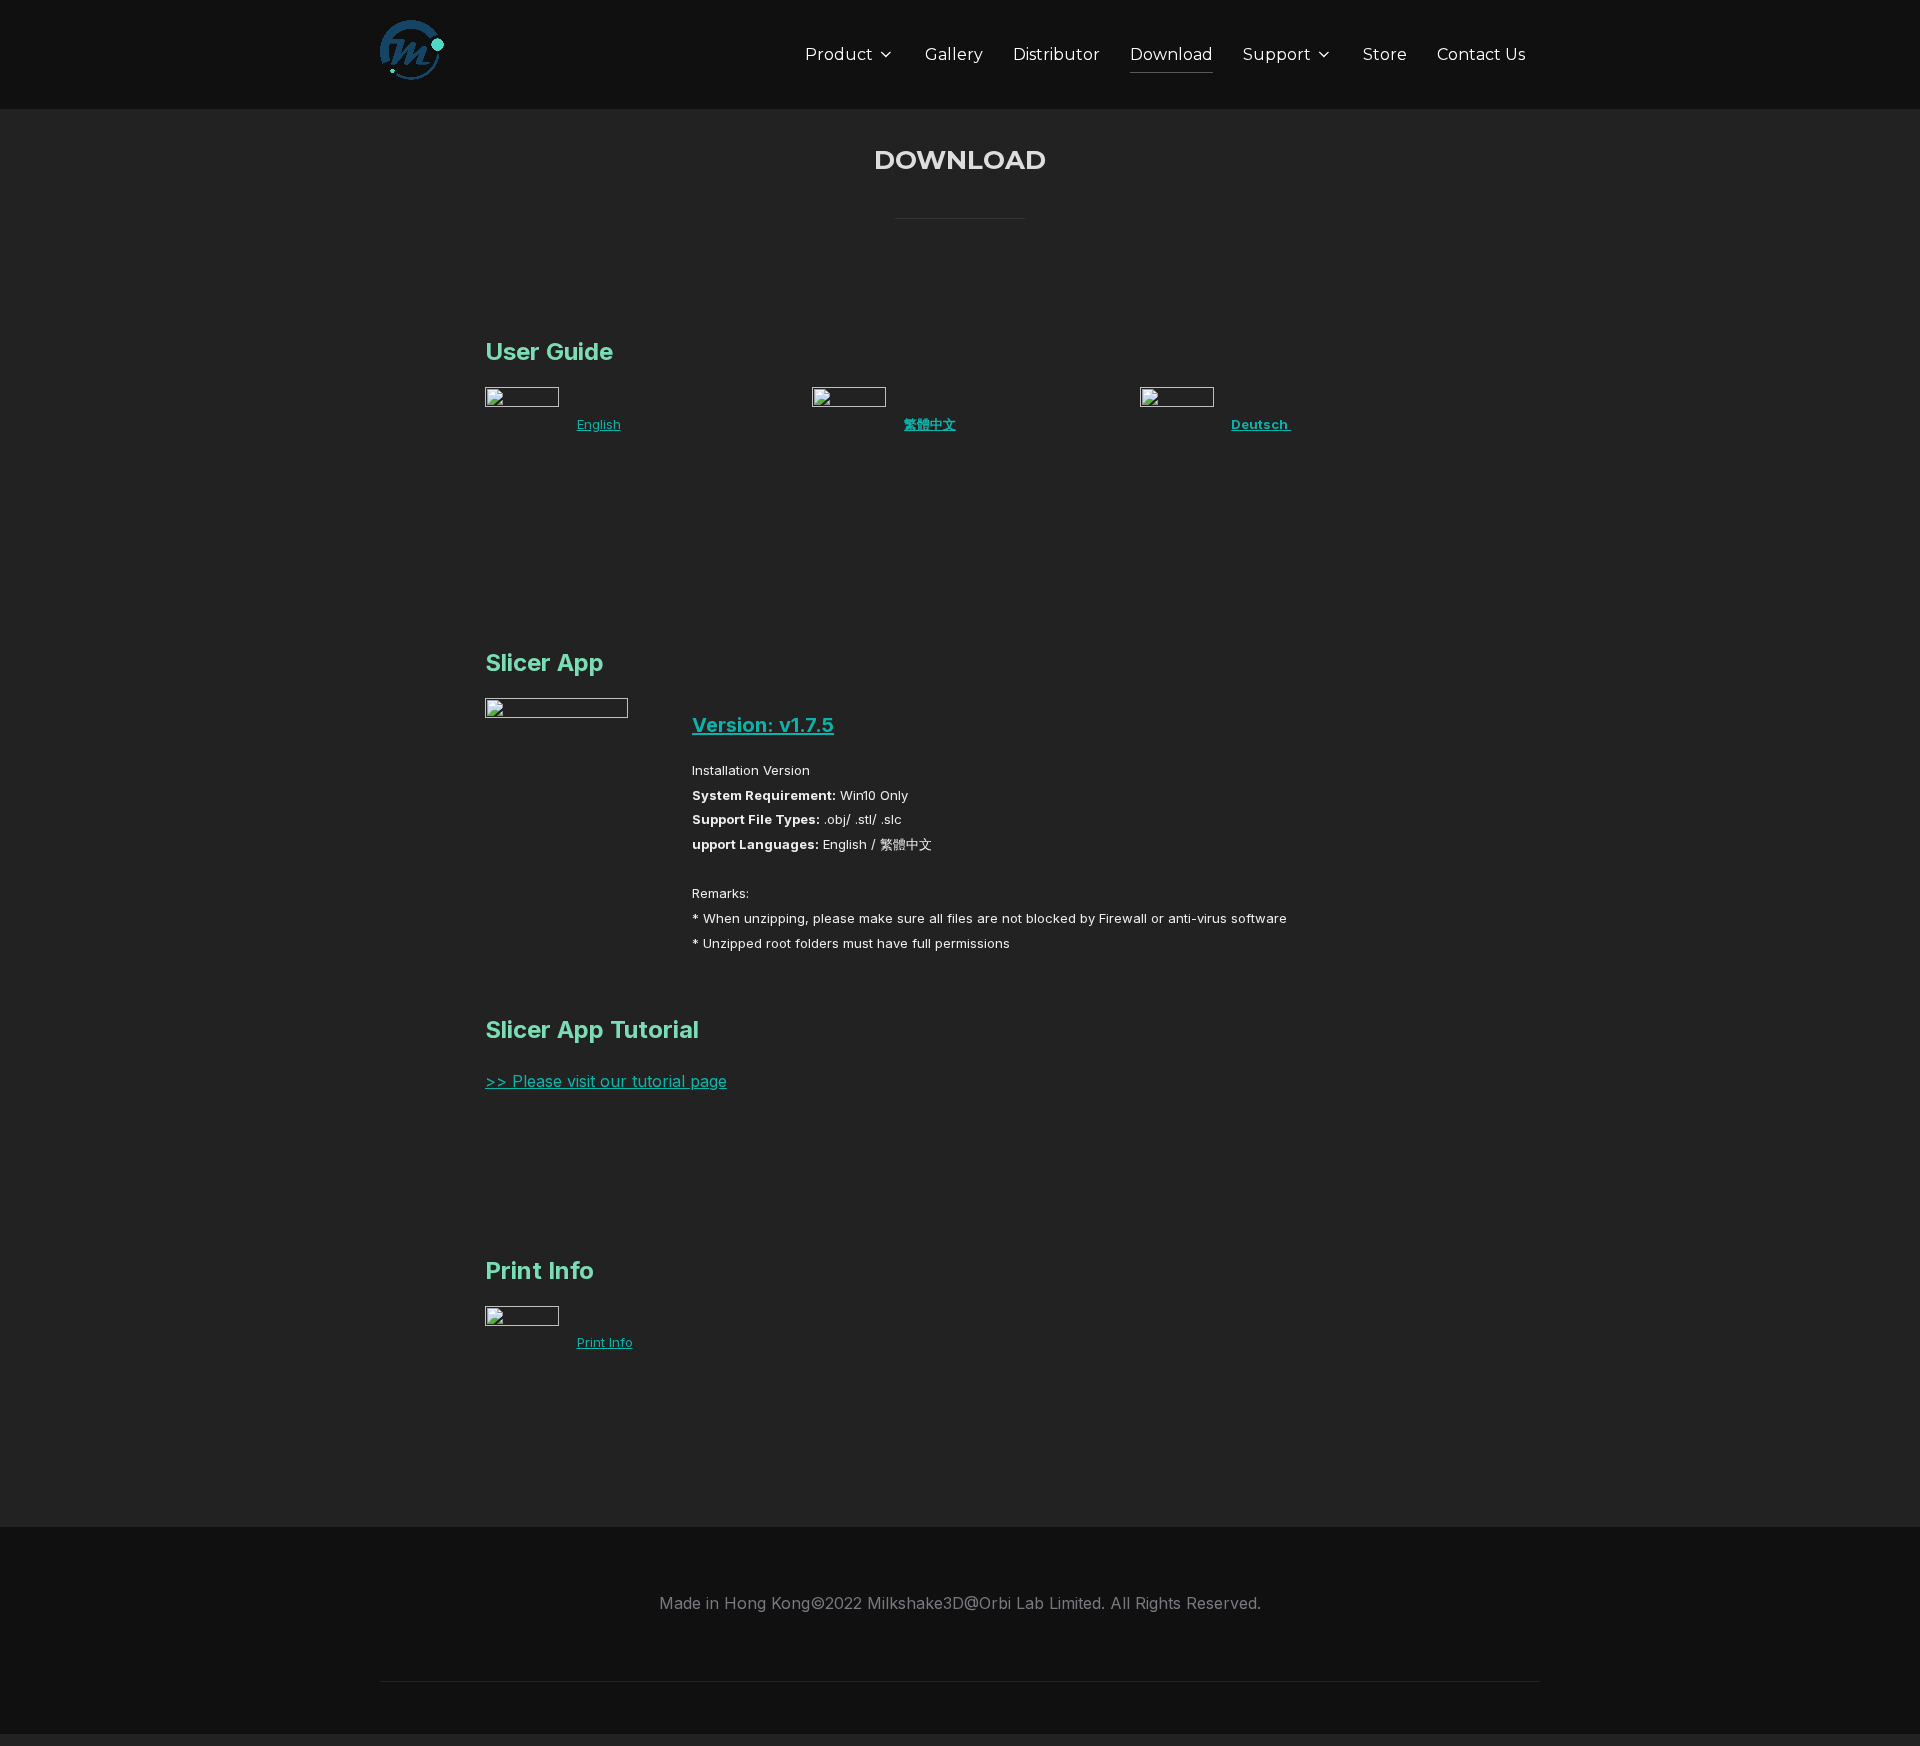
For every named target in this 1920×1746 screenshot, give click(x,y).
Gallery (954, 54)
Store (1385, 54)
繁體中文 (930, 424)
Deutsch (1261, 424)
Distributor (1056, 54)
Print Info (605, 1342)
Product (839, 54)
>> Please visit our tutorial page (606, 1081)
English (599, 424)
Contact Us (1481, 54)
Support (1277, 54)
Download (1171, 54)
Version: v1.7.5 (763, 725)
